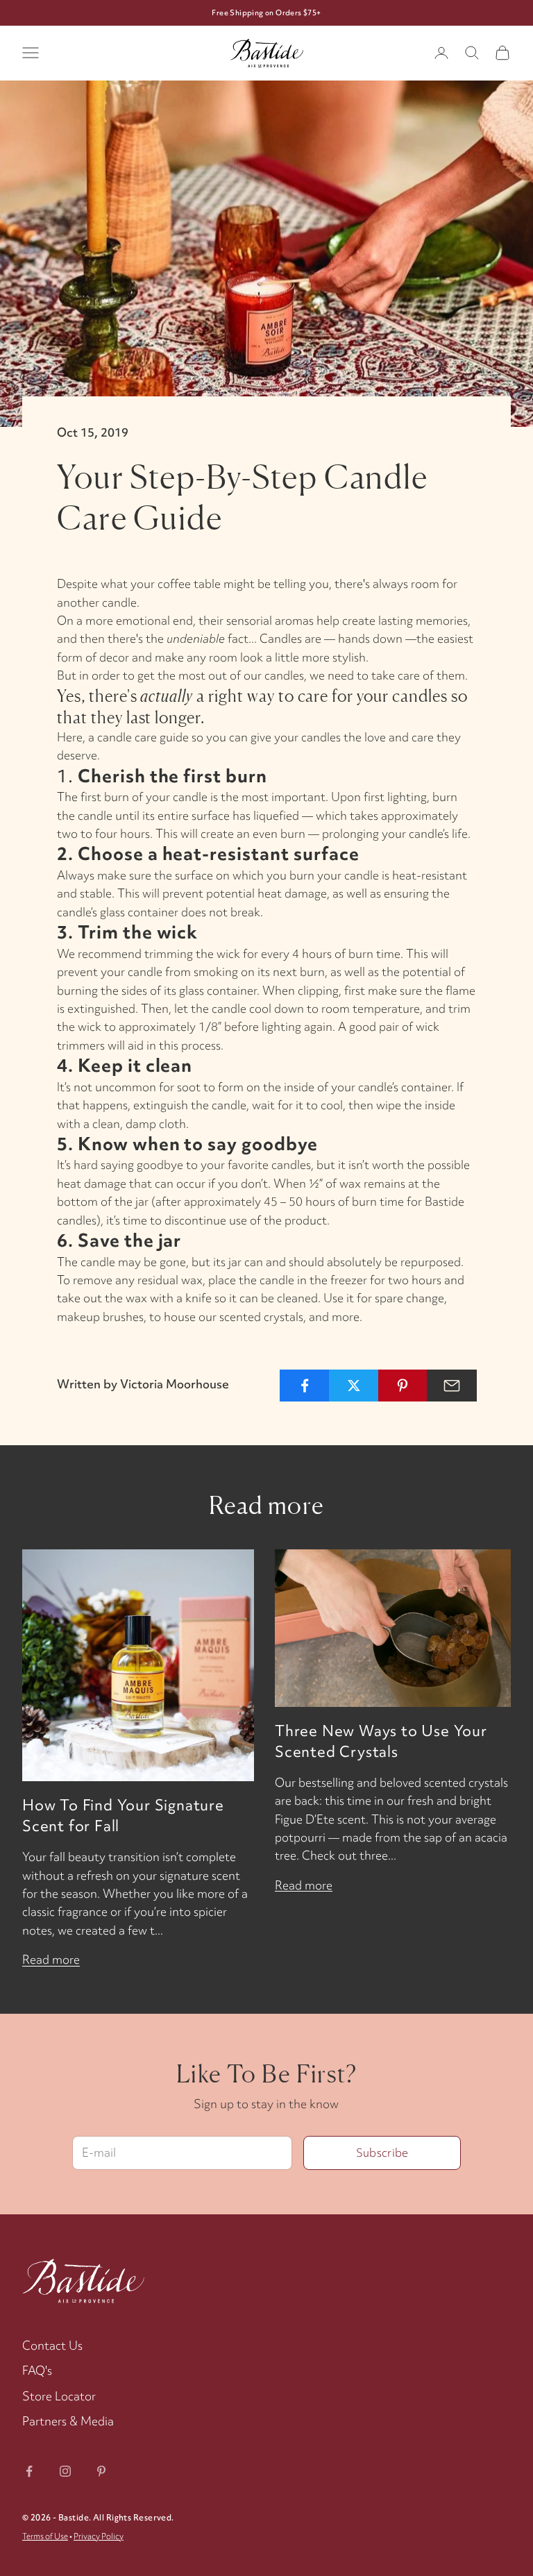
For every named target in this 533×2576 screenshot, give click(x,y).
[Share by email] (452, 1386)
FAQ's (37, 2370)
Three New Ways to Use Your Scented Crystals (381, 1741)
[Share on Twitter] (354, 1386)
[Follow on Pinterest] (101, 2471)
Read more (51, 1959)
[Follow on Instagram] (65, 2471)
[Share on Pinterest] (403, 1386)
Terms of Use (45, 2536)
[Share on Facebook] (305, 1386)
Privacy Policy (99, 2536)
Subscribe (382, 2153)
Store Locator (59, 2396)
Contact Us (52, 2345)
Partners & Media (68, 2421)
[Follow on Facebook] (29, 2471)
